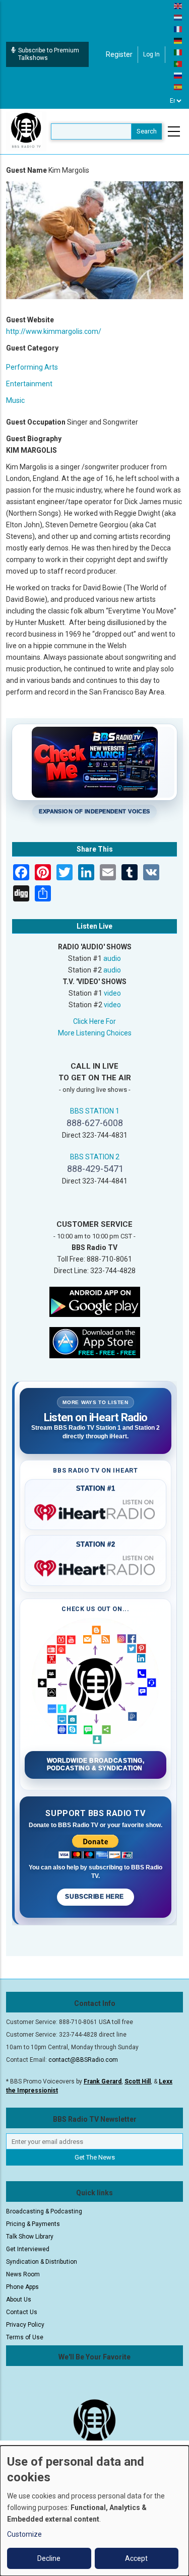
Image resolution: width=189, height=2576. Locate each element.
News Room (23, 2274)
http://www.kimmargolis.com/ (54, 331)
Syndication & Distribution (42, 2262)
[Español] (178, 87)
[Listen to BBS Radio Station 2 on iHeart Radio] (96, 1566)
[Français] (178, 29)
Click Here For (94, 1021)
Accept (136, 2558)
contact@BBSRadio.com (83, 2060)
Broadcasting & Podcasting (44, 2211)
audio (112, 958)
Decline (49, 2558)
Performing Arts (32, 367)
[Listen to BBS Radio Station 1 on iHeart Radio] (96, 1510)
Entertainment (29, 384)
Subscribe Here (95, 1897)
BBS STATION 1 (95, 1111)
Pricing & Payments (33, 2224)
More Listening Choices (95, 1033)
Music (15, 400)
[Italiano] (178, 52)
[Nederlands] (178, 17)
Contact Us (22, 2312)
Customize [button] (24, 2534)
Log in (151, 54)
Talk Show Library (30, 2237)
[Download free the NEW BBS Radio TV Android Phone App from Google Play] (95, 1301)
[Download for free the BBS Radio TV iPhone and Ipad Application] (95, 1342)
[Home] (26, 131)
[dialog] (94, 2511)
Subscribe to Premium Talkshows (49, 54)
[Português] (178, 63)
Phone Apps (22, 2287)
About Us (19, 2300)
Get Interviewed (28, 2249)
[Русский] (178, 75)
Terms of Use (25, 2337)
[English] (178, 6)
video (112, 993)
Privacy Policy (25, 2325)
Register (119, 54)
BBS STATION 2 (95, 1157)
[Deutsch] (178, 40)
